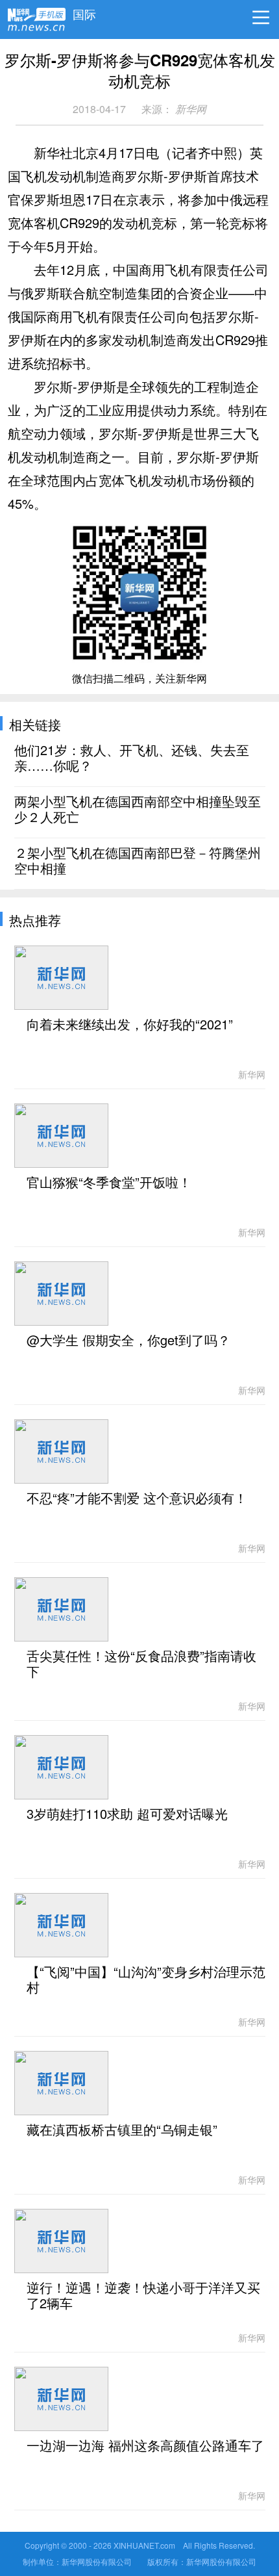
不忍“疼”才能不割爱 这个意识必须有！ (137, 1499)
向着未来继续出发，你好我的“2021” (130, 1025)
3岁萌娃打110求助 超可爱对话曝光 (127, 1814)
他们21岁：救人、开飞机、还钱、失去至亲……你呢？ (132, 758)
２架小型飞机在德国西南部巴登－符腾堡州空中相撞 (138, 861)
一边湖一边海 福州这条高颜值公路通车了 (145, 2446)
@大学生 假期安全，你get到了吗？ (128, 1341)
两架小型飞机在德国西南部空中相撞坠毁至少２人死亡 (138, 810)
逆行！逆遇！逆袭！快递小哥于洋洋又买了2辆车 (143, 2296)
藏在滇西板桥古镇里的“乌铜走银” (122, 2130)
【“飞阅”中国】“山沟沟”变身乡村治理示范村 (146, 1980)
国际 (84, 11)
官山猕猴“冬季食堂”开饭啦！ (109, 1183)
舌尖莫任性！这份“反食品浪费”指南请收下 (141, 1664)
